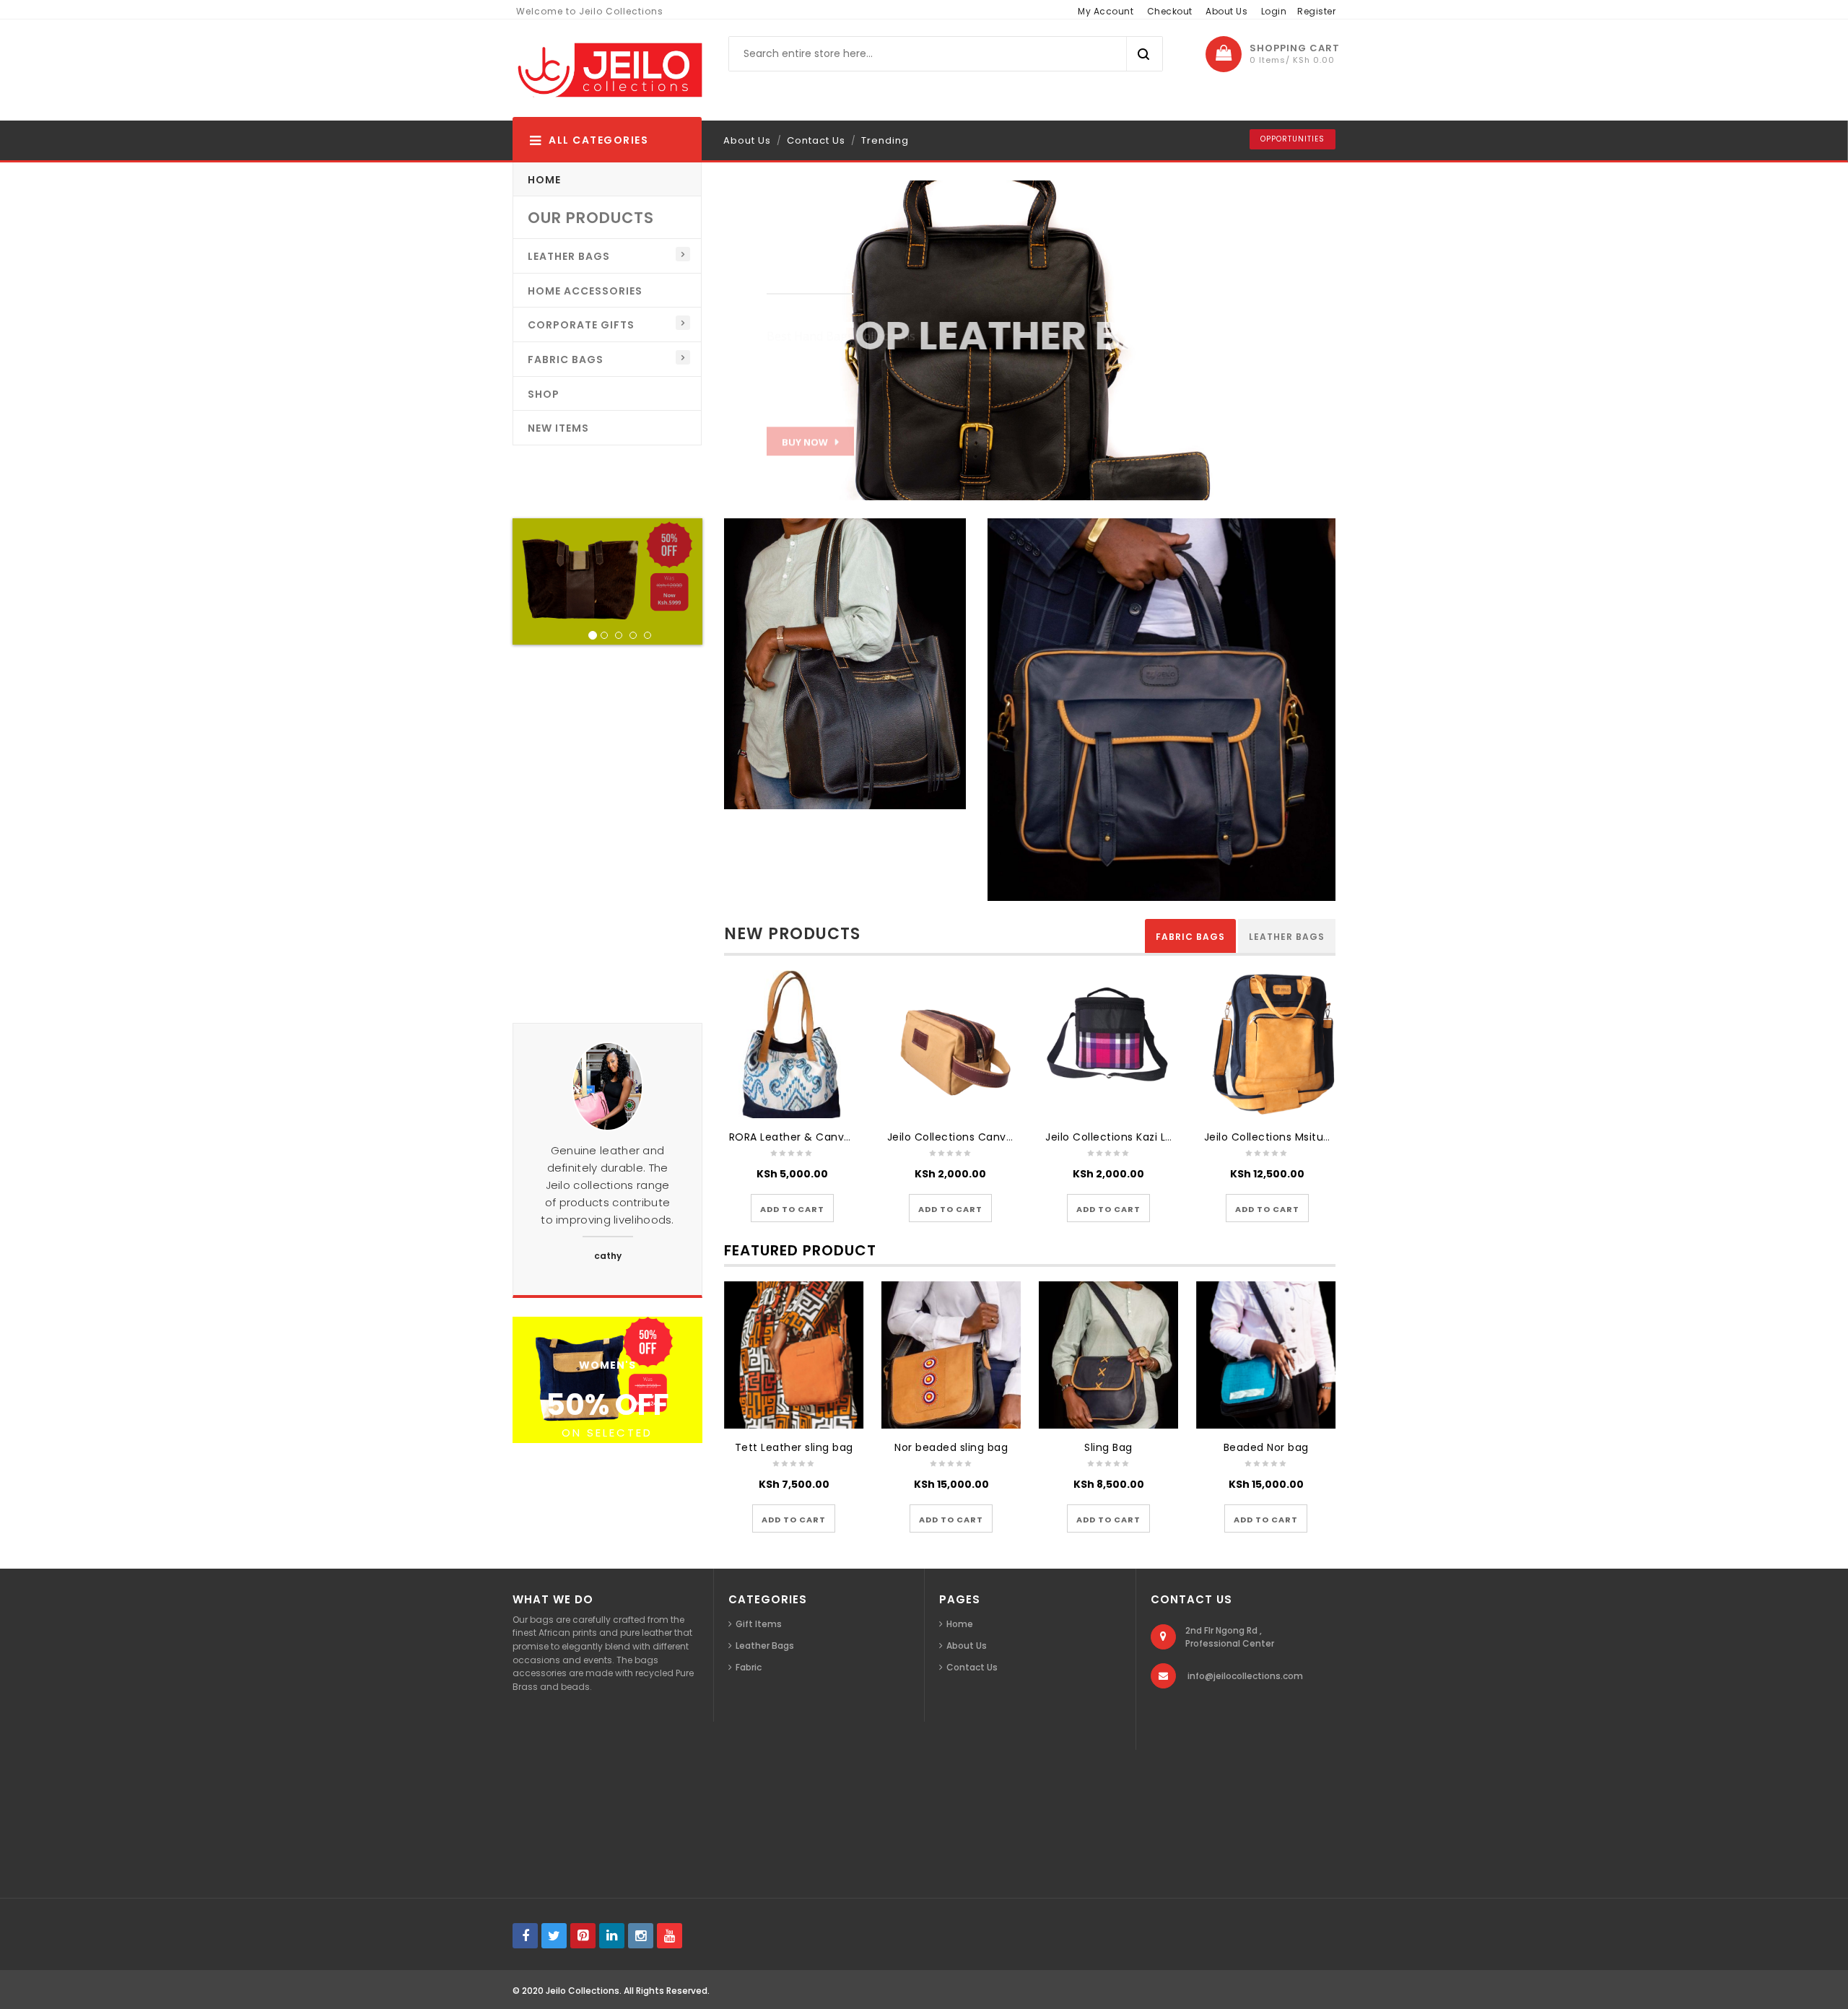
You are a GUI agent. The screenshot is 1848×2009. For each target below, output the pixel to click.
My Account (1106, 11)
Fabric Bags (1190, 937)
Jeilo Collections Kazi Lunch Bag (1130, 1137)
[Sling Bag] (1109, 1355)
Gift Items (759, 1624)
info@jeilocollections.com (1245, 1676)
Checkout (1170, 11)
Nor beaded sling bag (951, 1447)
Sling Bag (1108, 1447)
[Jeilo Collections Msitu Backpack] (1267, 1045)
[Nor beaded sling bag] (951, 1355)
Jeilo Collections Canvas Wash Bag (981, 1137)
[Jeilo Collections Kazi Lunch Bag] (1108, 1045)
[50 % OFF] (607, 1378)
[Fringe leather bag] (845, 663)
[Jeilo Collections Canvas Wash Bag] (950, 1045)
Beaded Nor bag (1266, 1447)
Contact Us (816, 140)
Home (960, 1624)
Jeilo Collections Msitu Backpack (1291, 1137)
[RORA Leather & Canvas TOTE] (792, 1045)
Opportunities (1293, 139)
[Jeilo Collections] (608, 70)
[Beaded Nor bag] (1266, 1355)
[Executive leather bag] (1161, 709)
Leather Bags (1287, 937)
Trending (885, 140)
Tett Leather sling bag (794, 1447)
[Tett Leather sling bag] (794, 1355)
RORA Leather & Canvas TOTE (808, 1137)
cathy (608, 1256)
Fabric (749, 1667)
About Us (1226, 11)
